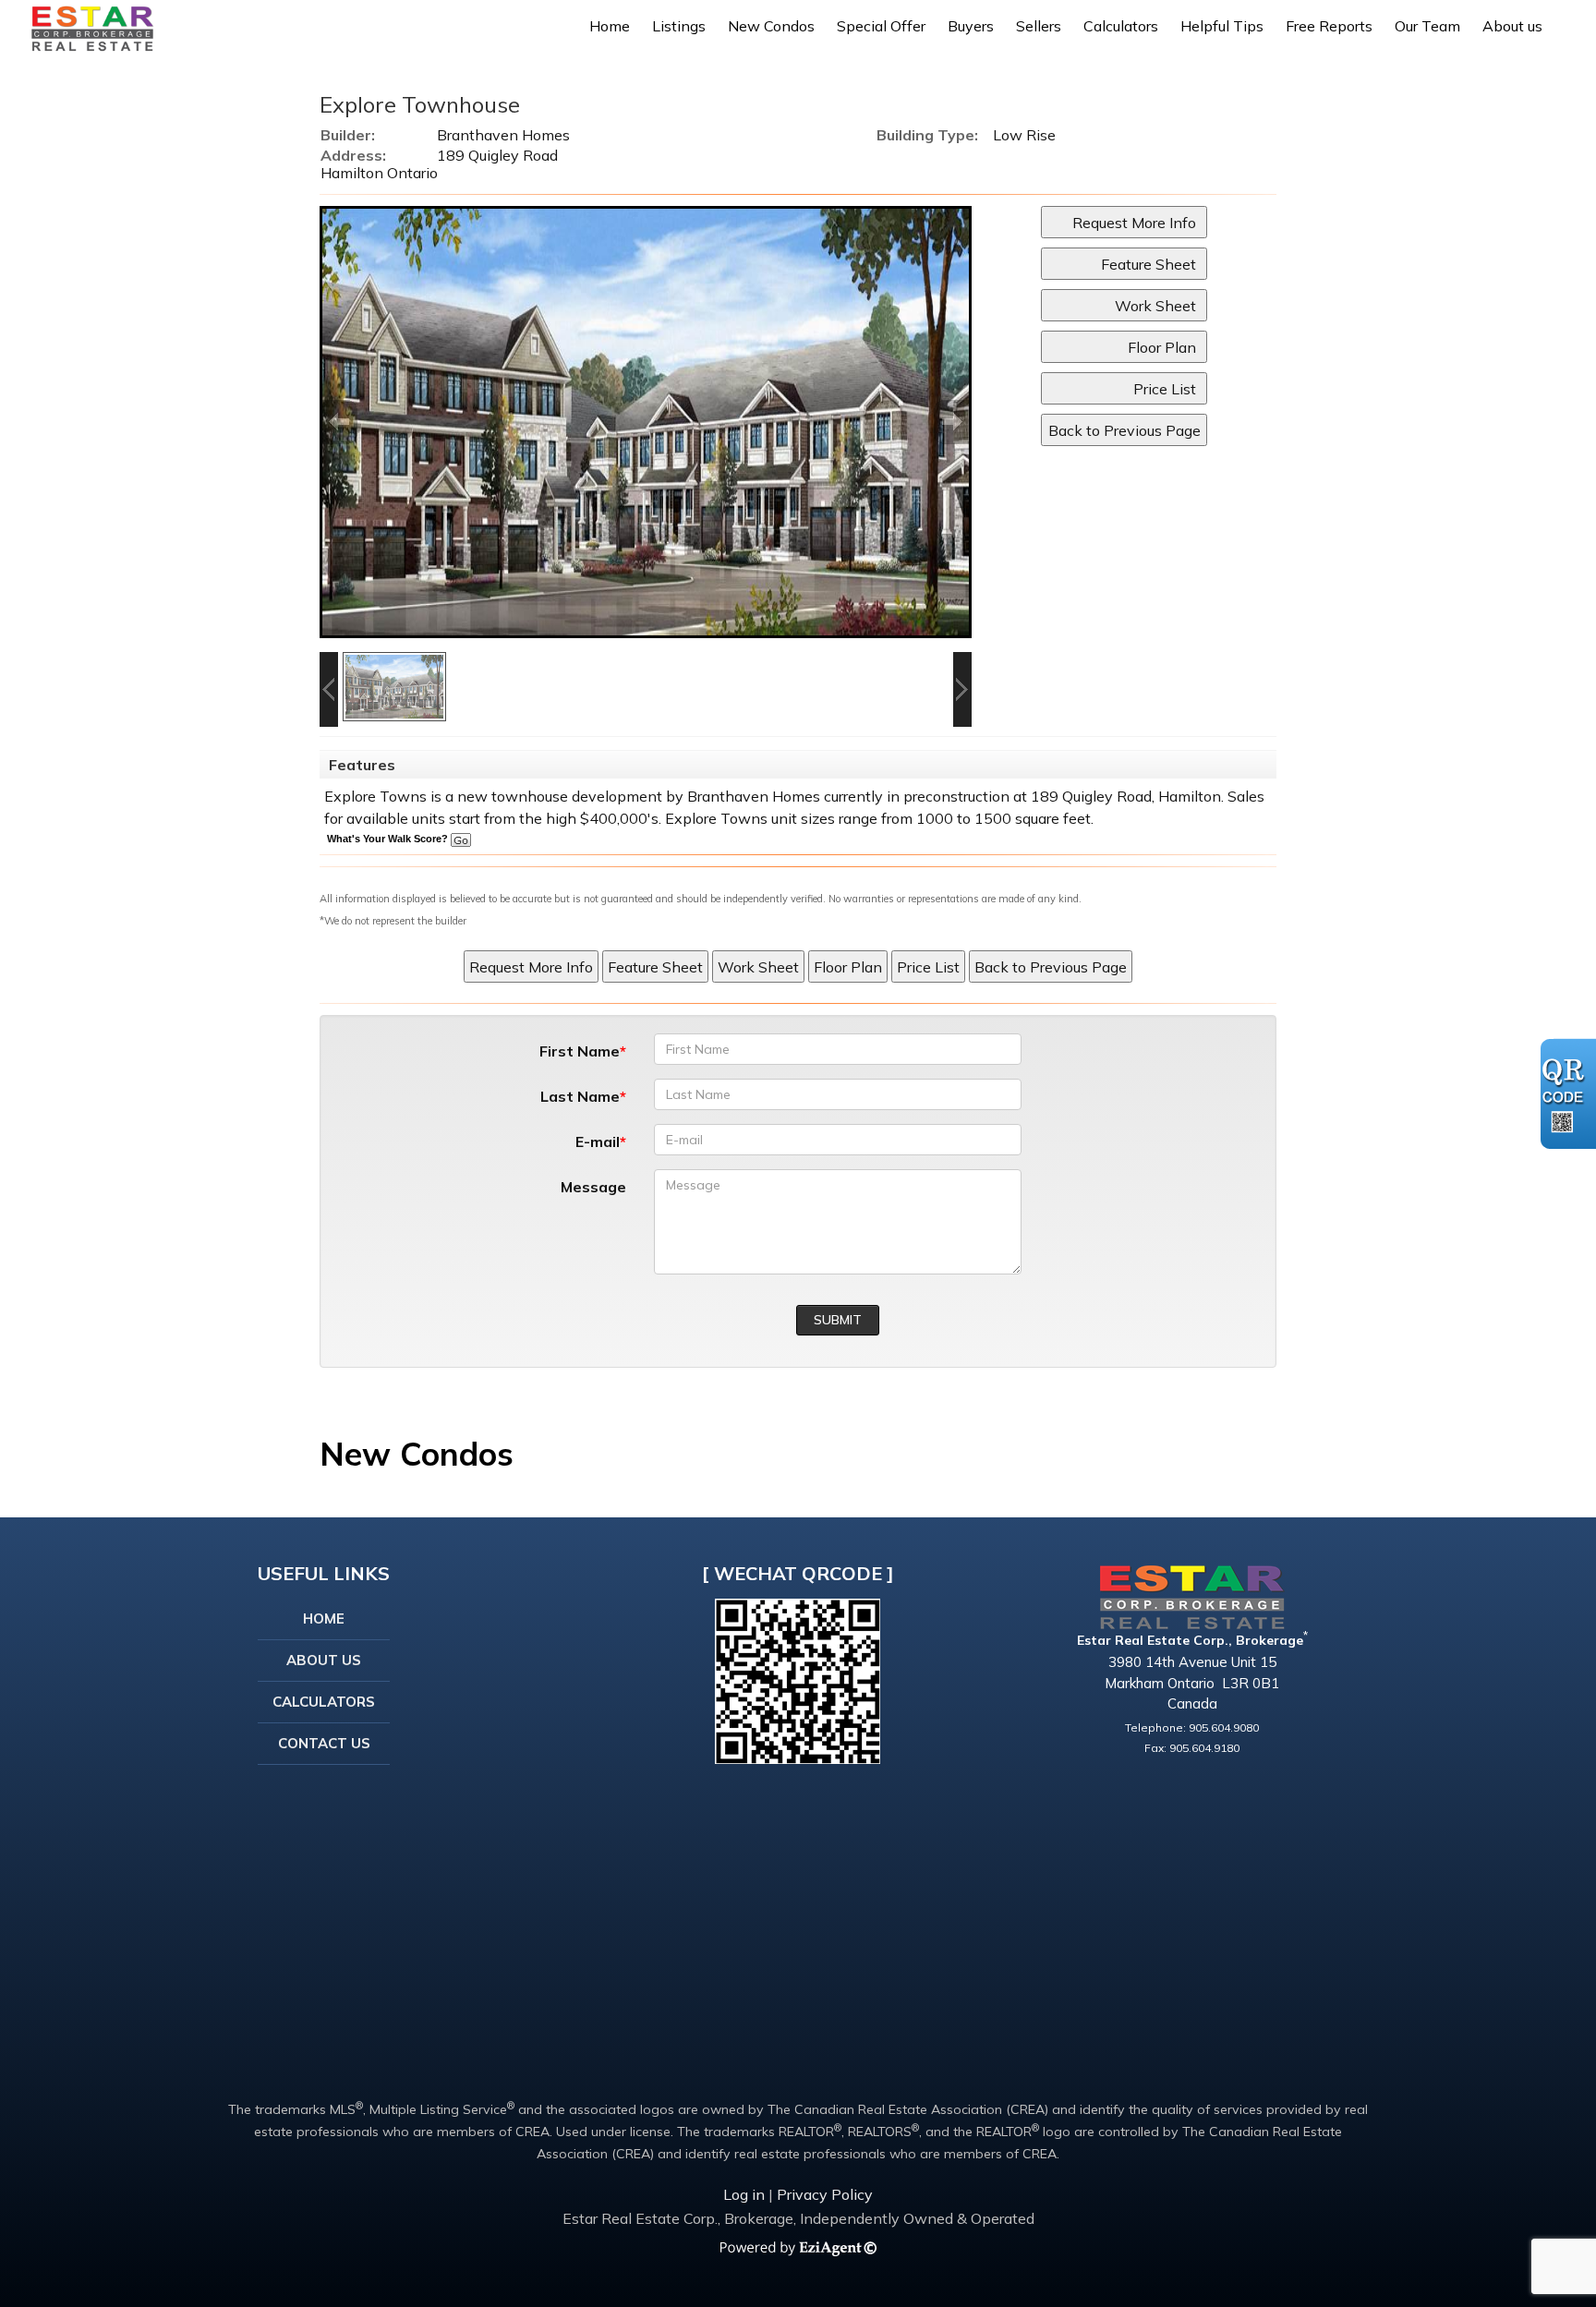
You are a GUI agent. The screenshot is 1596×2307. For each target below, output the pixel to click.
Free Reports (1329, 26)
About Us (324, 1660)
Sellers (1039, 26)
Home (610, 26)
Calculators (1121, 26)
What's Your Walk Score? (389, 839)
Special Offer (881, 26)
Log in (744, 2194)
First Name (580, 1051)
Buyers (971, 26)
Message (593, 1187)
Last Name (580, 1096)
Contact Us (324, 1743)
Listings (679, 26)
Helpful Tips (1222, 26)
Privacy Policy (825, 2194)
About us (1512, 26)
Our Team (1427, 26)
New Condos (771, 26)
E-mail (598, 1141)
